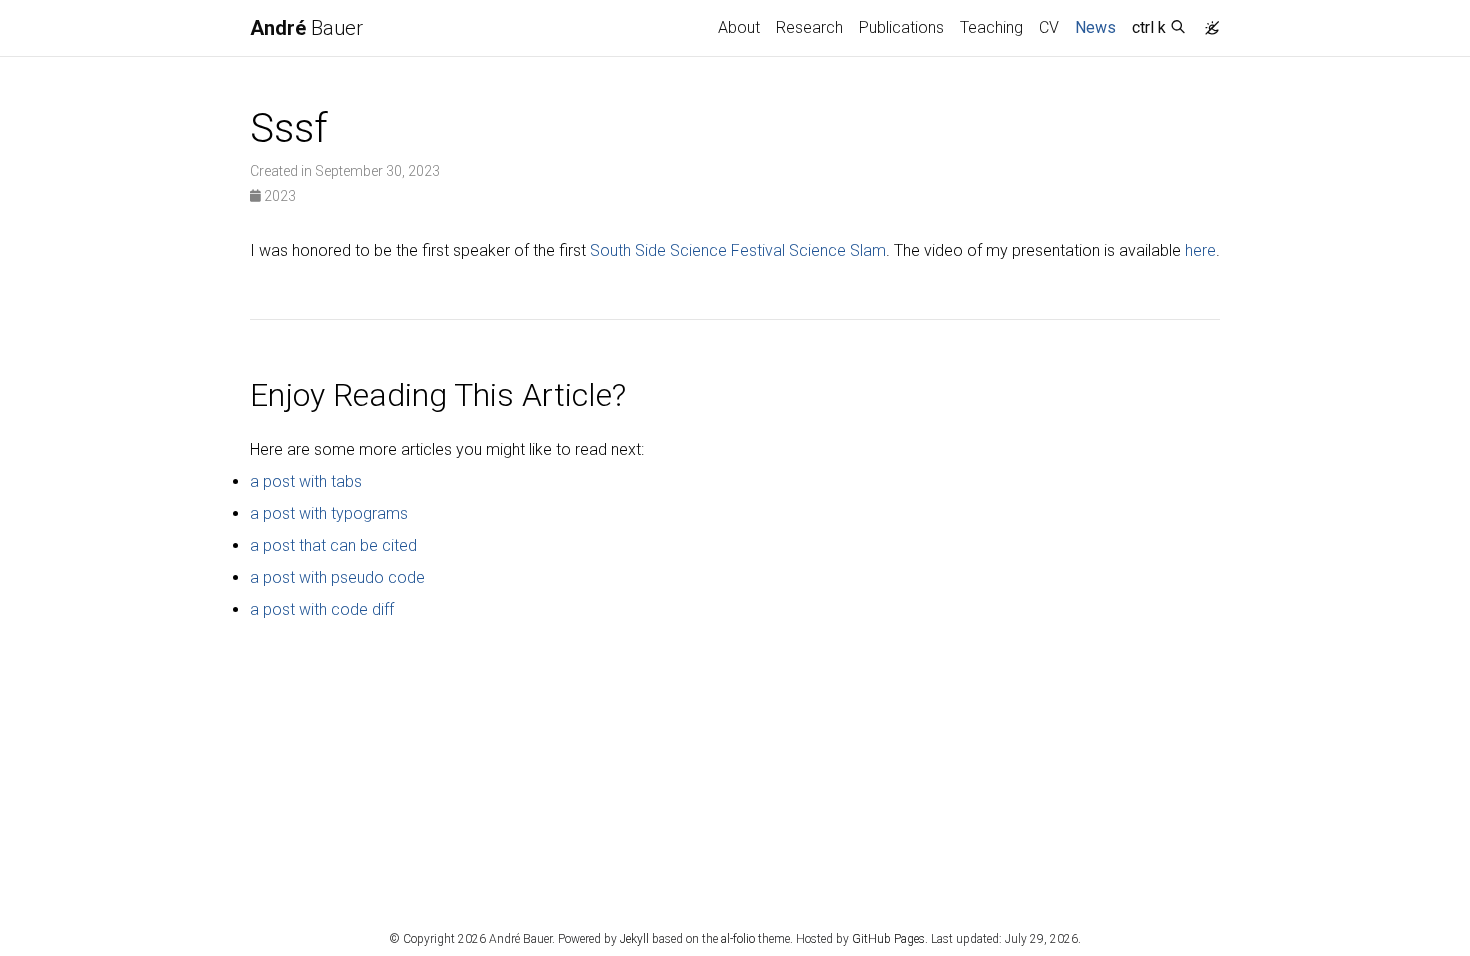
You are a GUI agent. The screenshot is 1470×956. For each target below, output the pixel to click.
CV (1049, 27)
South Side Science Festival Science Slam (738, 250)
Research (809, 27)
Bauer (306, 28)
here (1200, 250)
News (1099, 27)
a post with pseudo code (337, 577)
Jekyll (634, 939)
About (739, 27)
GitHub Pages (888, 939)
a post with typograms (329, 513)
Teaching (991, 27)
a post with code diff (322, 609)
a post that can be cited (333, 545)
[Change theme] (1207, 22)
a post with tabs (306, 481)
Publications (901, 27)
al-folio (738, 939)
